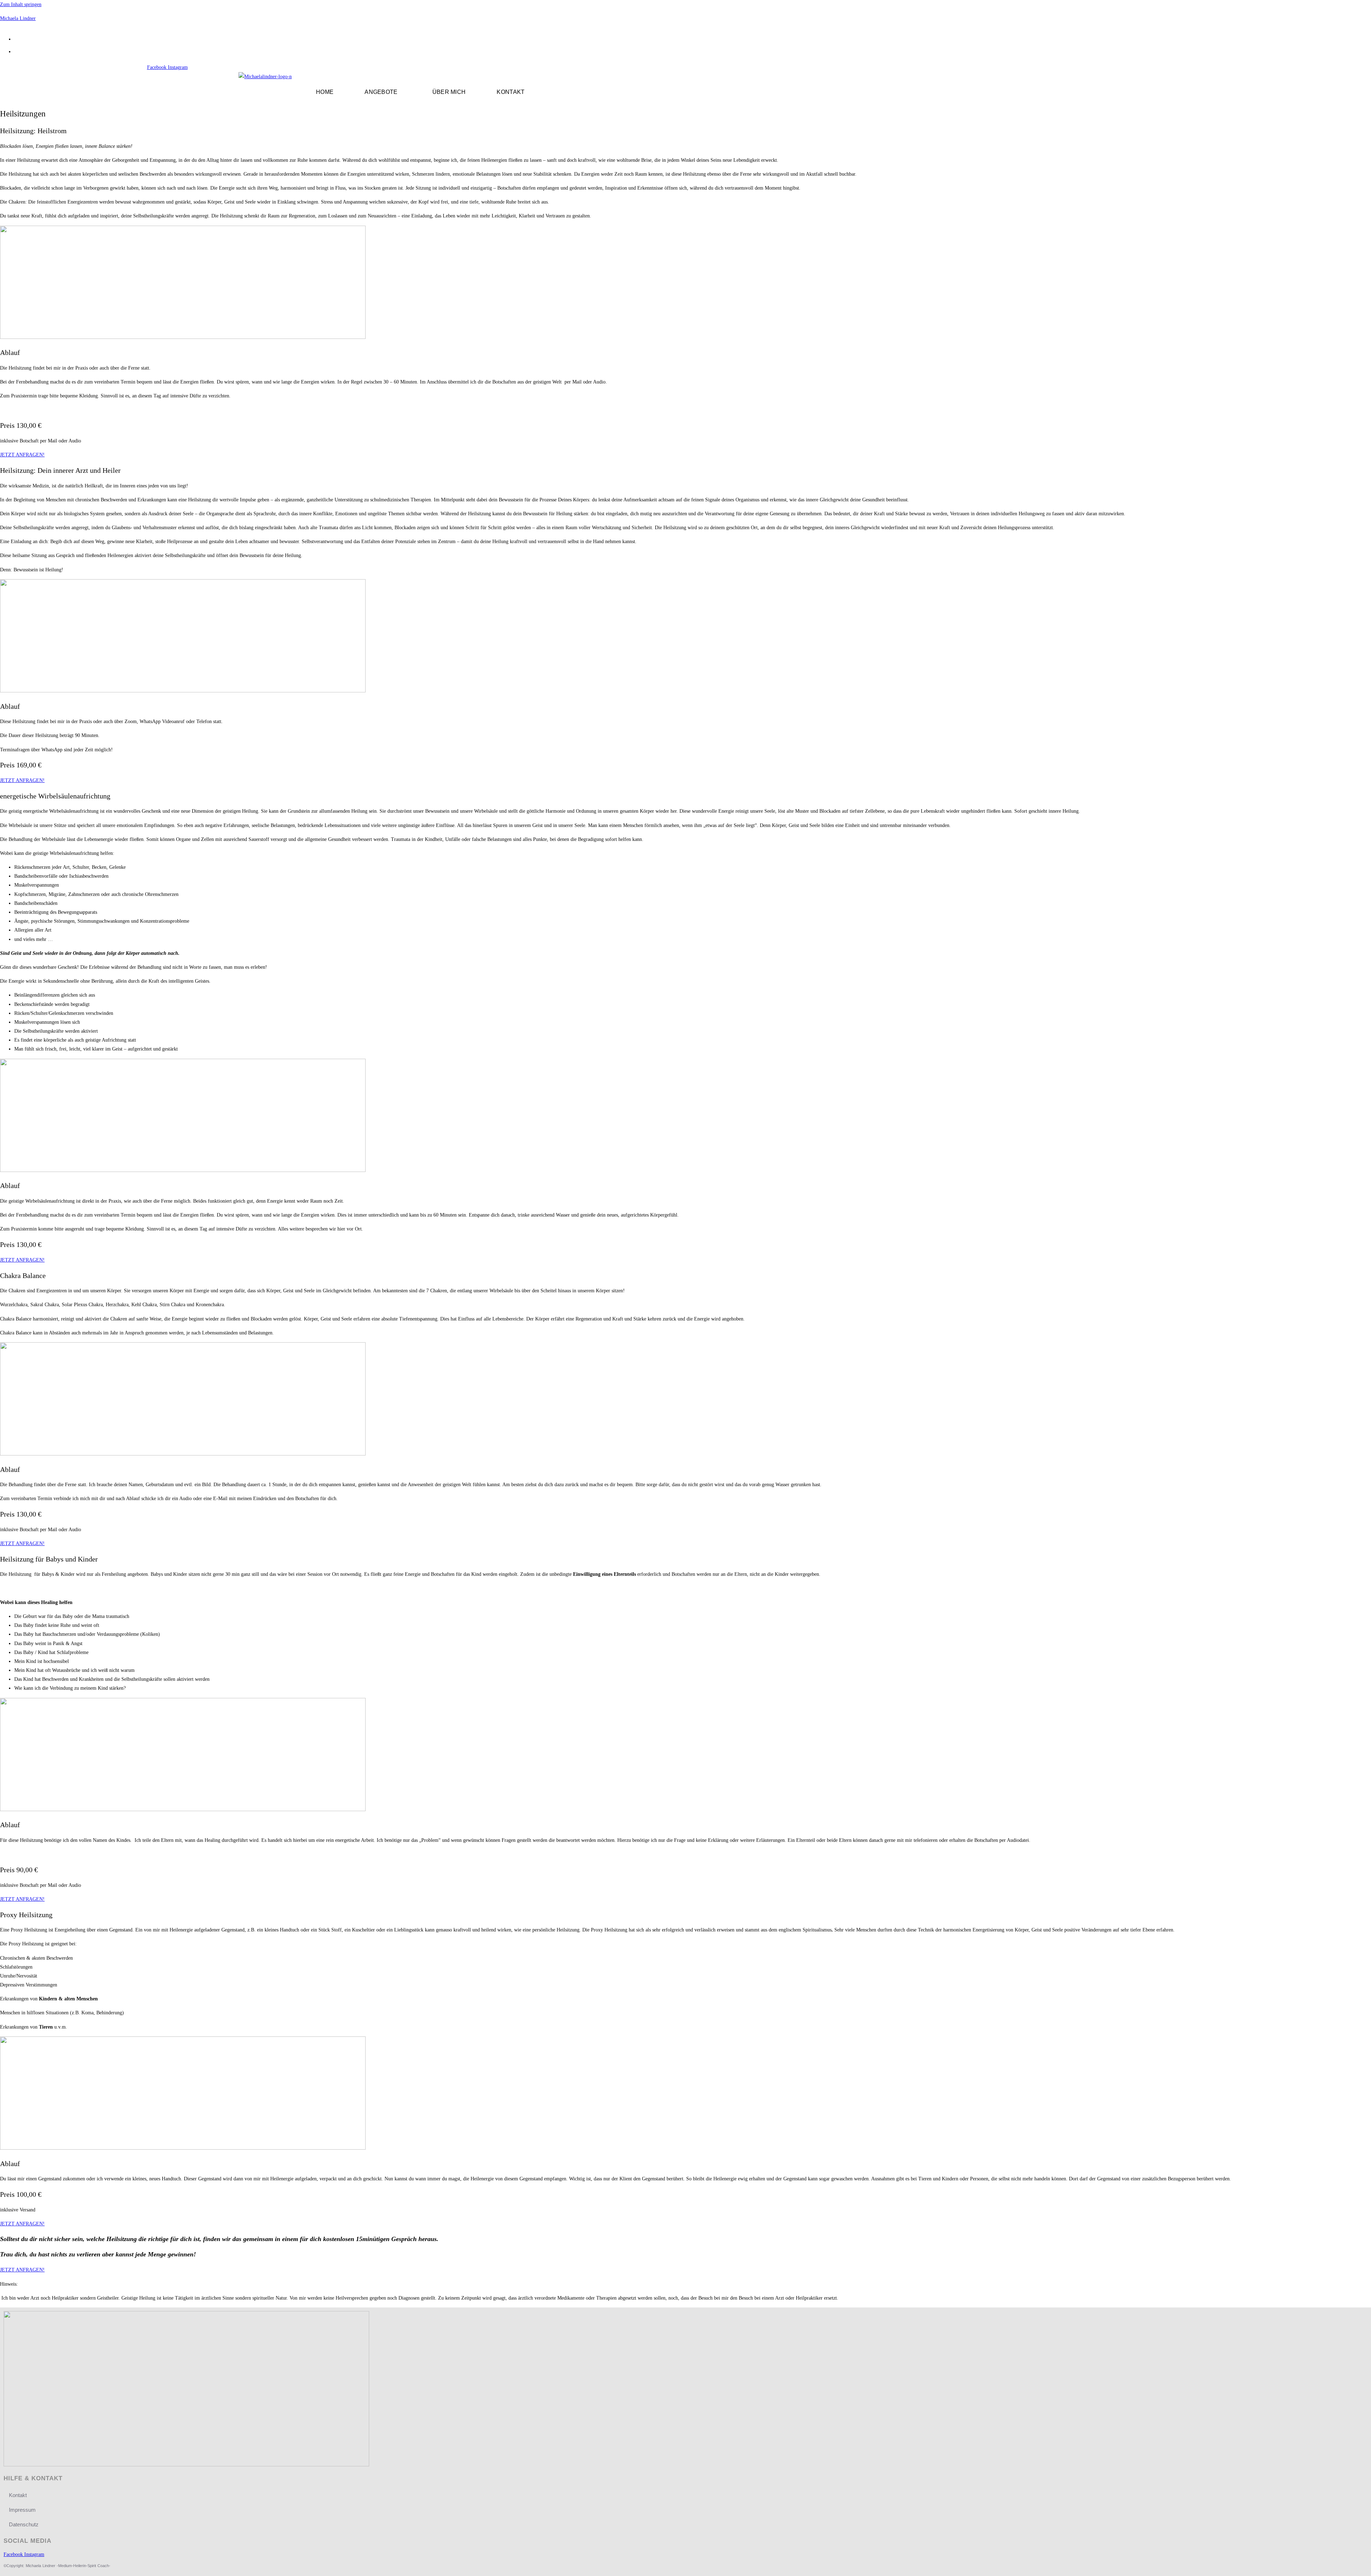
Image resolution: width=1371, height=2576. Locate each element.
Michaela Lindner (18, 18)
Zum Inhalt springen (21, 4)
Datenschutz (24, 2524)
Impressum (22, 2510)
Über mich (449, 92)
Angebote (381, 92)
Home (325, 92)
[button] (383, 92)
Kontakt (511, 92)
